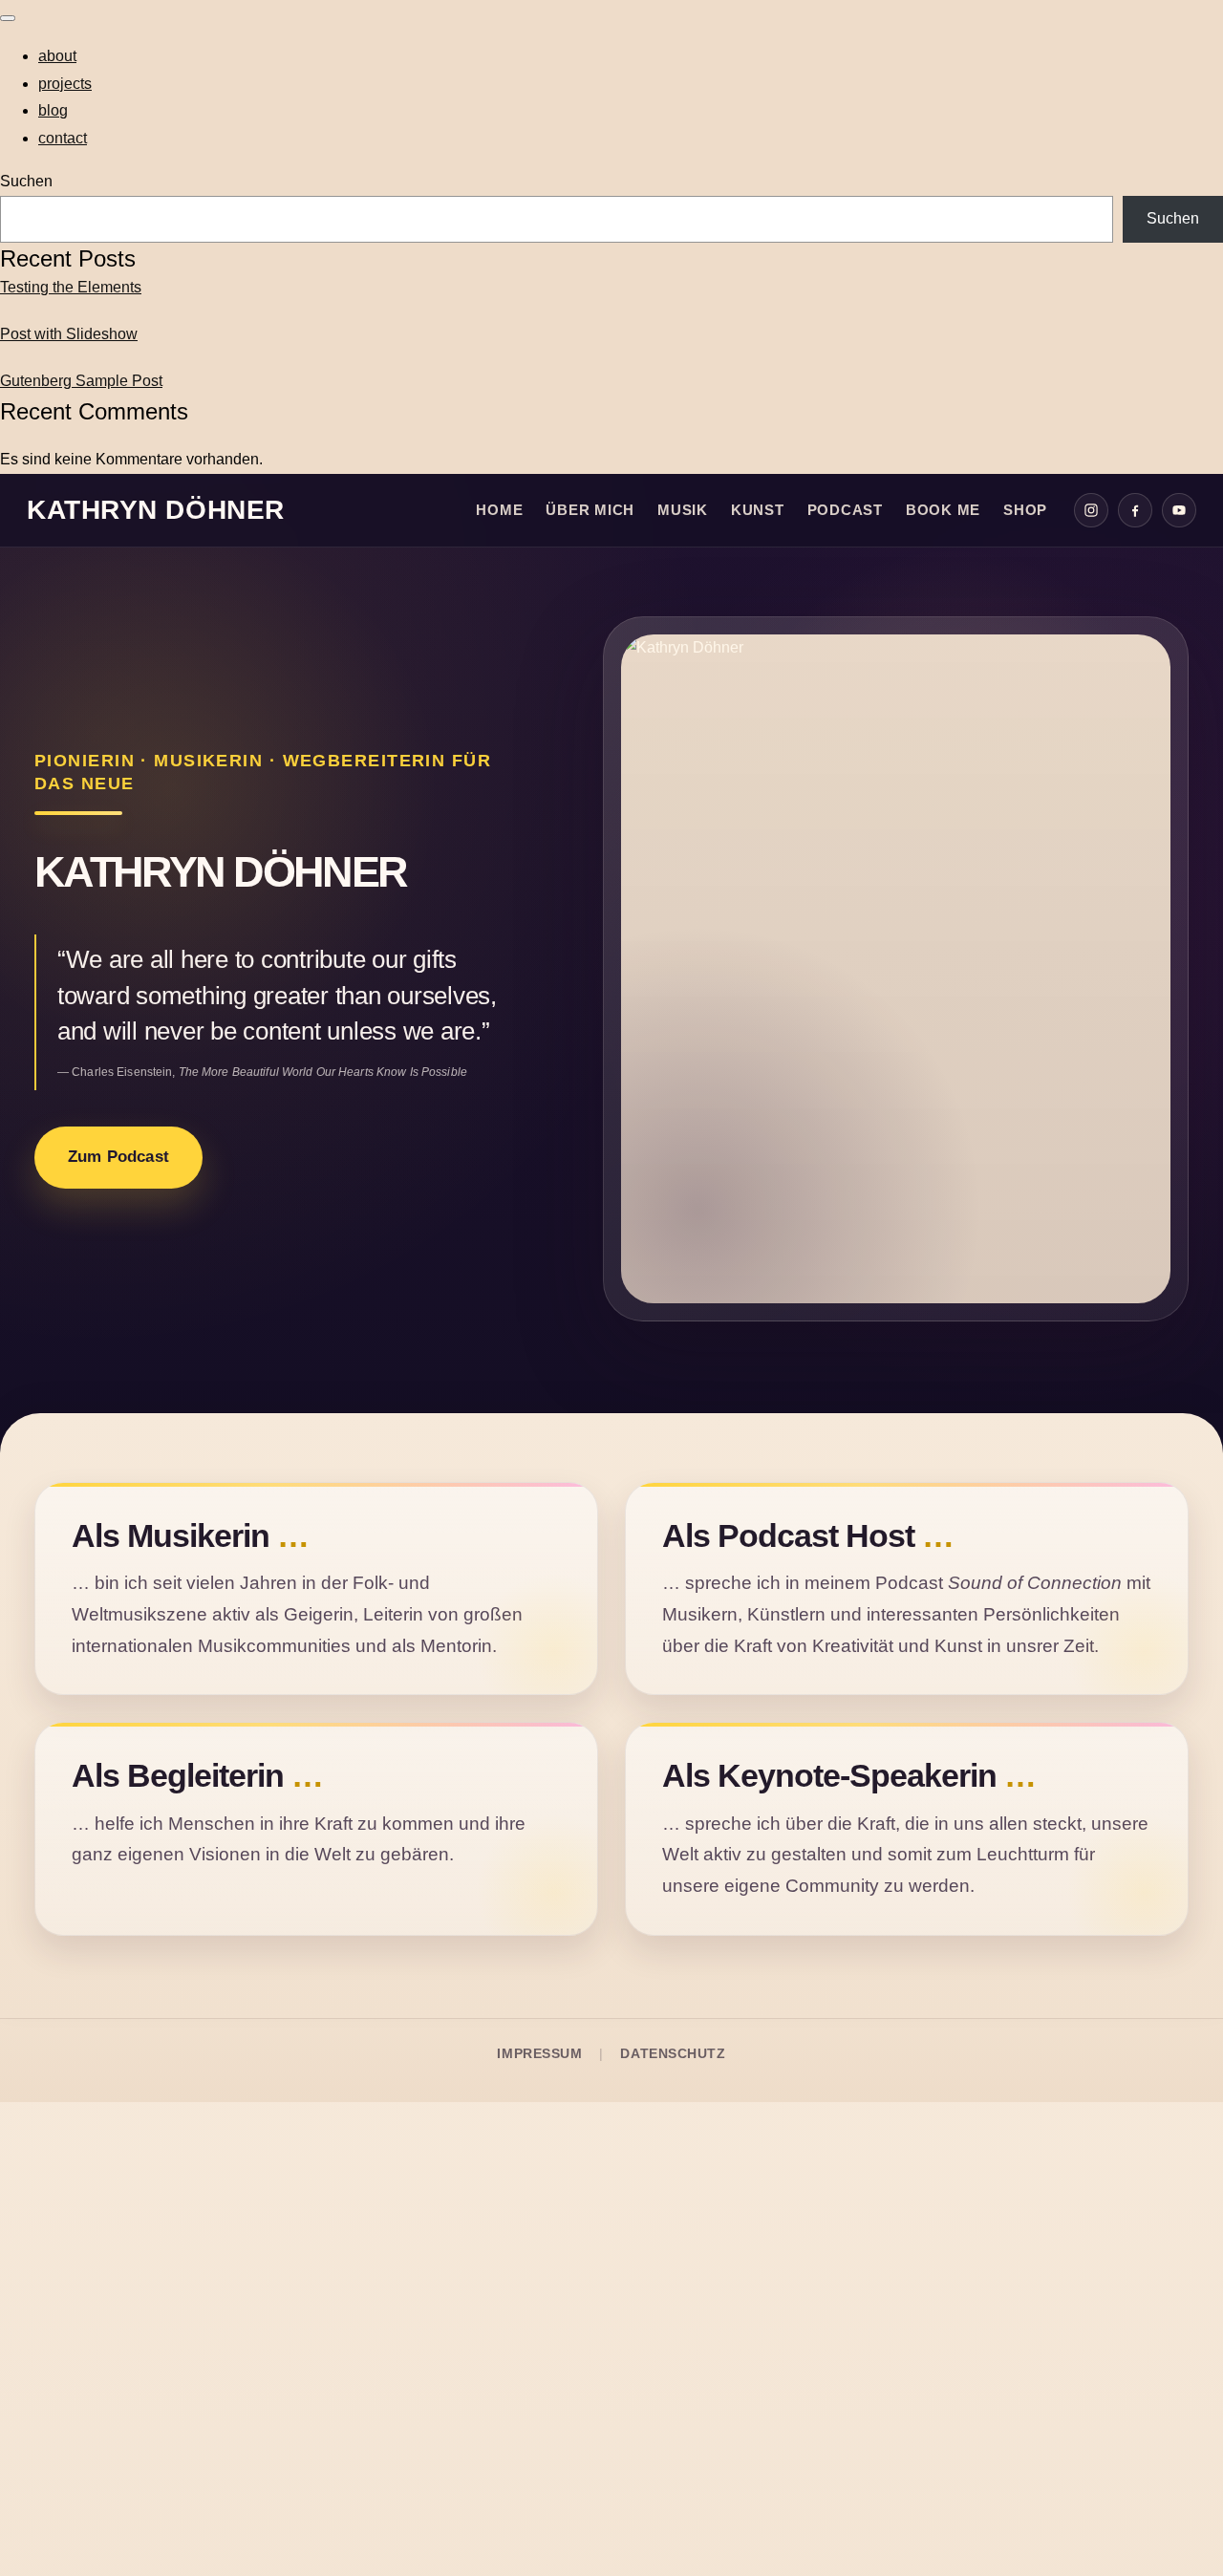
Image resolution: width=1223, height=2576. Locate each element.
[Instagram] (1091, 510)
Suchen (26, 181)
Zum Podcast (118, 1157)
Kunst (758, 510)
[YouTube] (1179, 510)
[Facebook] (1135, 510)
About (57, 56)
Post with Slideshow (69, 334)
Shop (1025, 510)
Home (499, 510)
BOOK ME (943, 510)
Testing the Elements (71, 287)
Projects (65, 84)
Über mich (590, 510)
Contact (63, 138)
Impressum (539, 2053)
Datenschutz (673, 2053)
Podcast (845, 510)
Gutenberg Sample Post (81, 381)
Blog (53, 110)
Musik (683, 510)
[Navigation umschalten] (8, 18)
